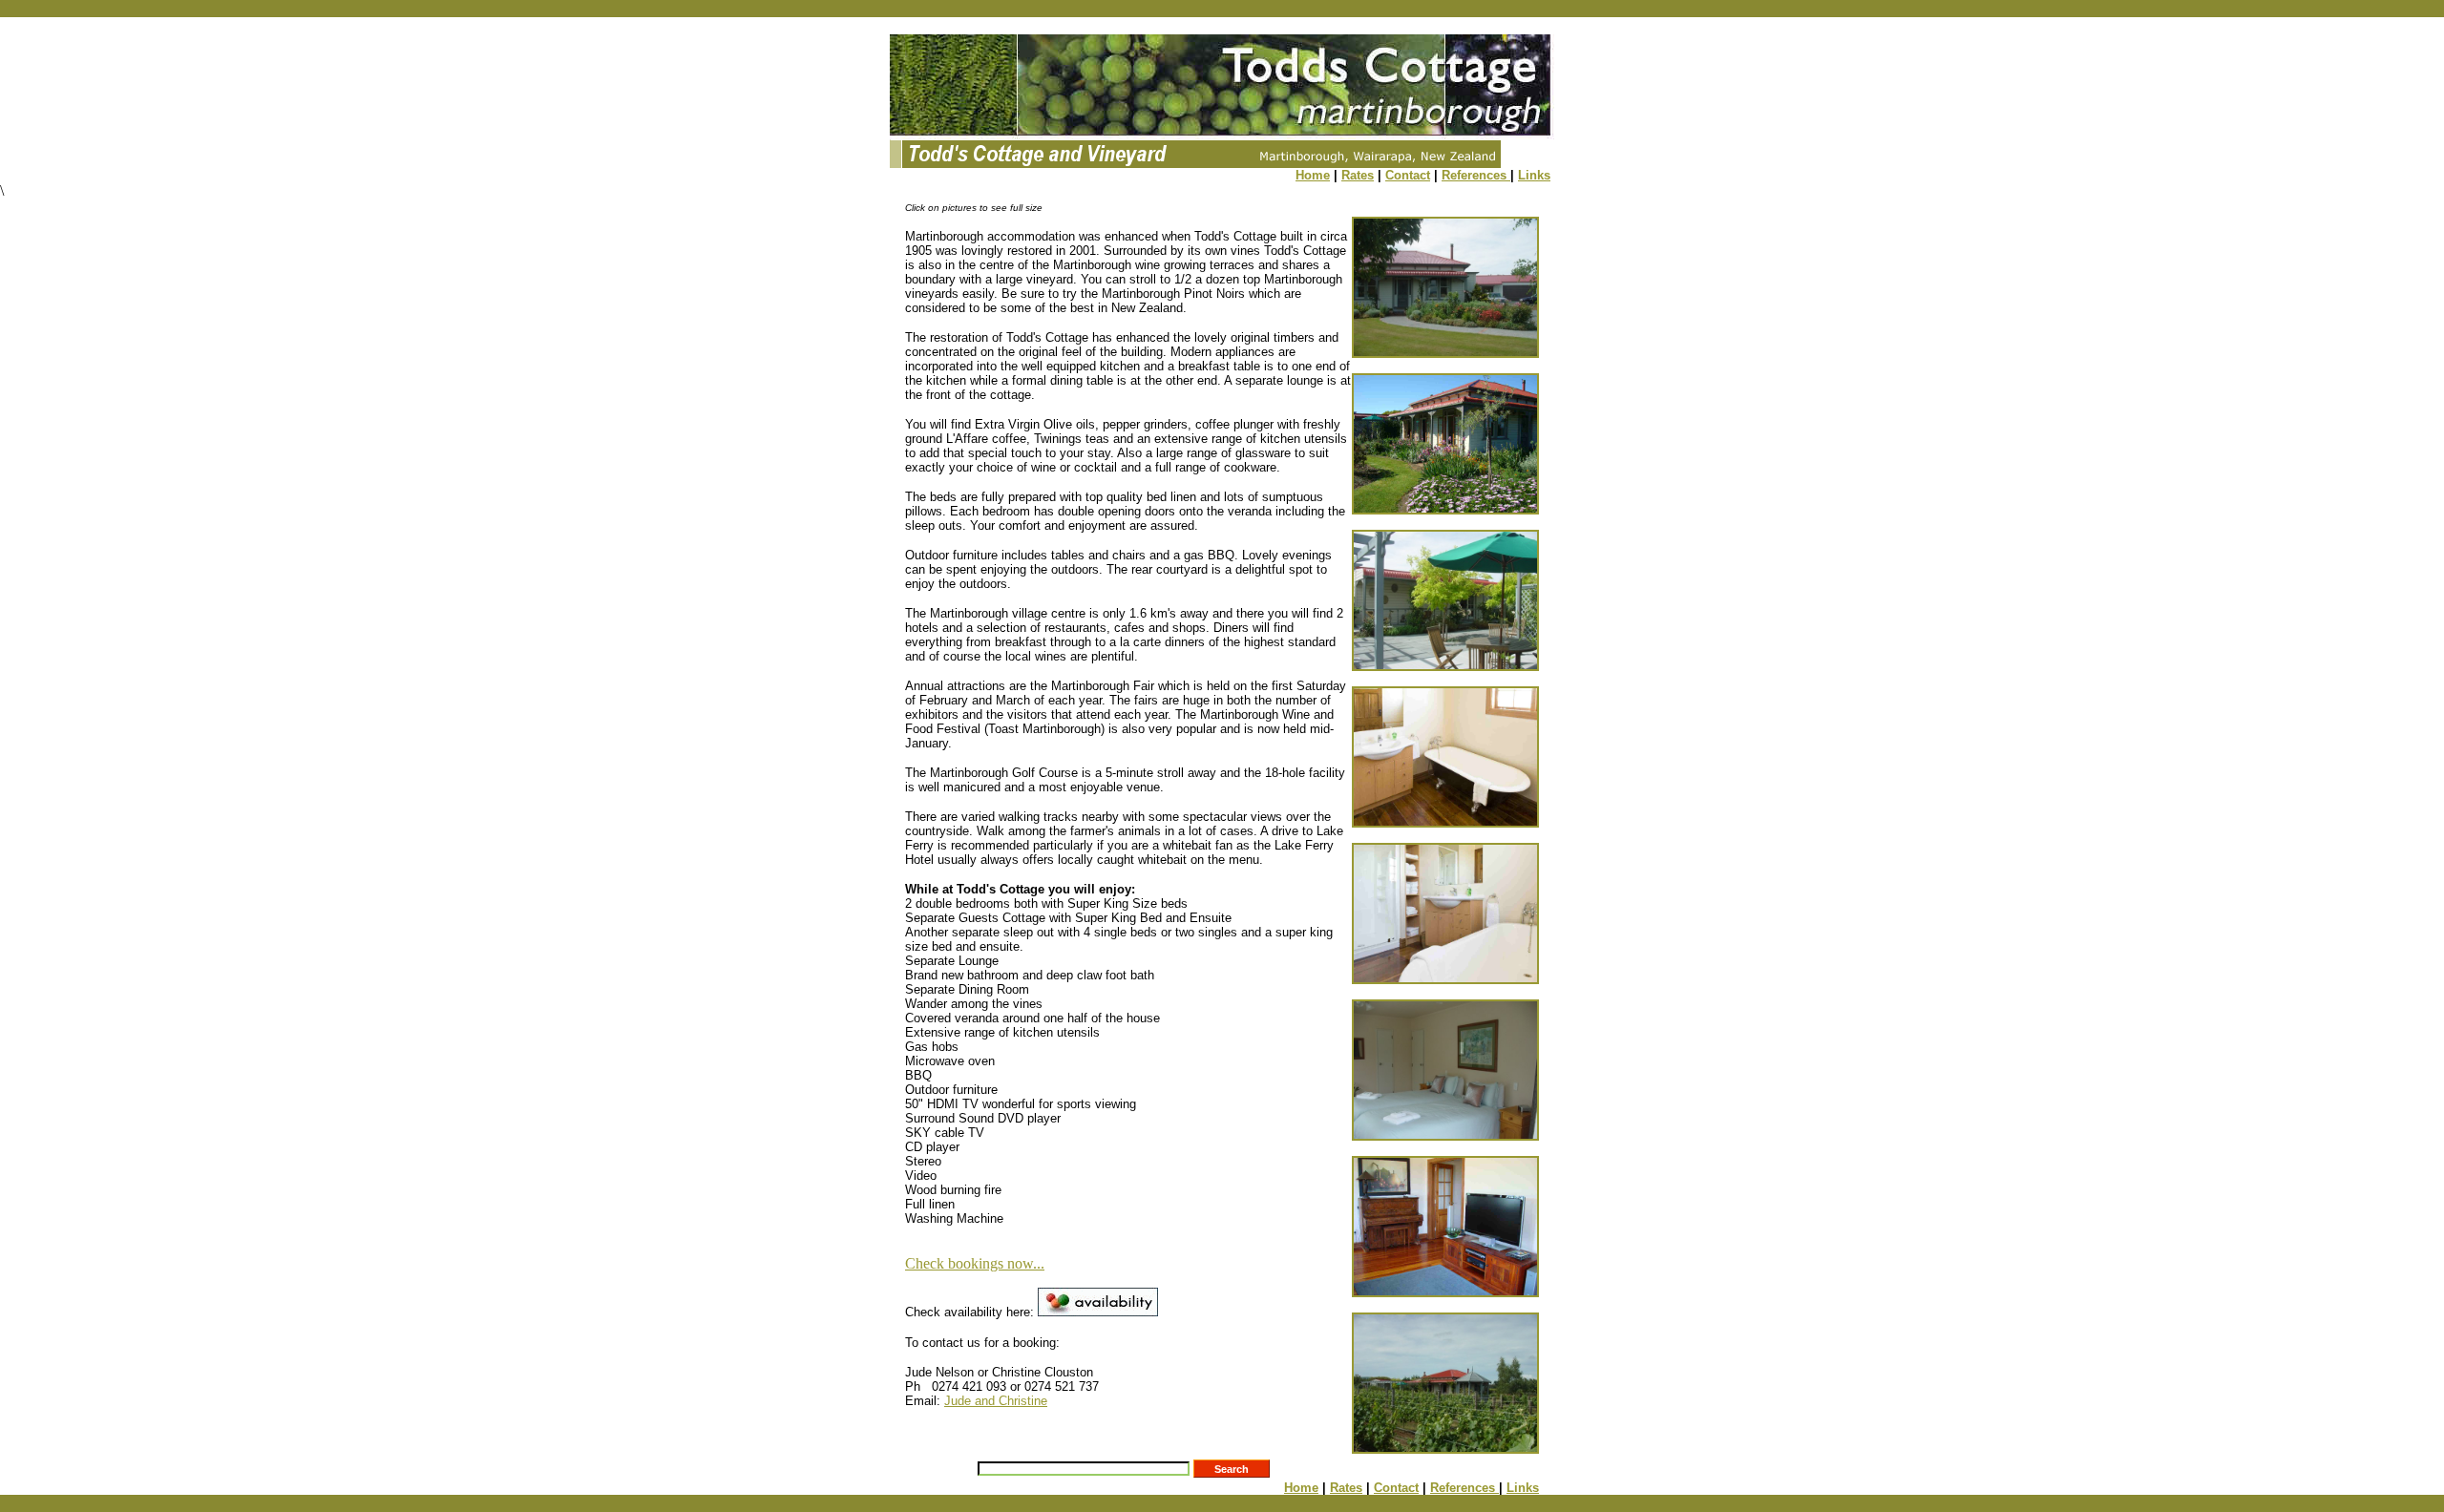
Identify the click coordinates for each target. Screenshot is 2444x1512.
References (1476, 175)
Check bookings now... (975, 1263)
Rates (1358, 175)
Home (1313, 175)
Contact (1408, 175)
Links (1534, 175)
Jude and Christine (996, 1401)
